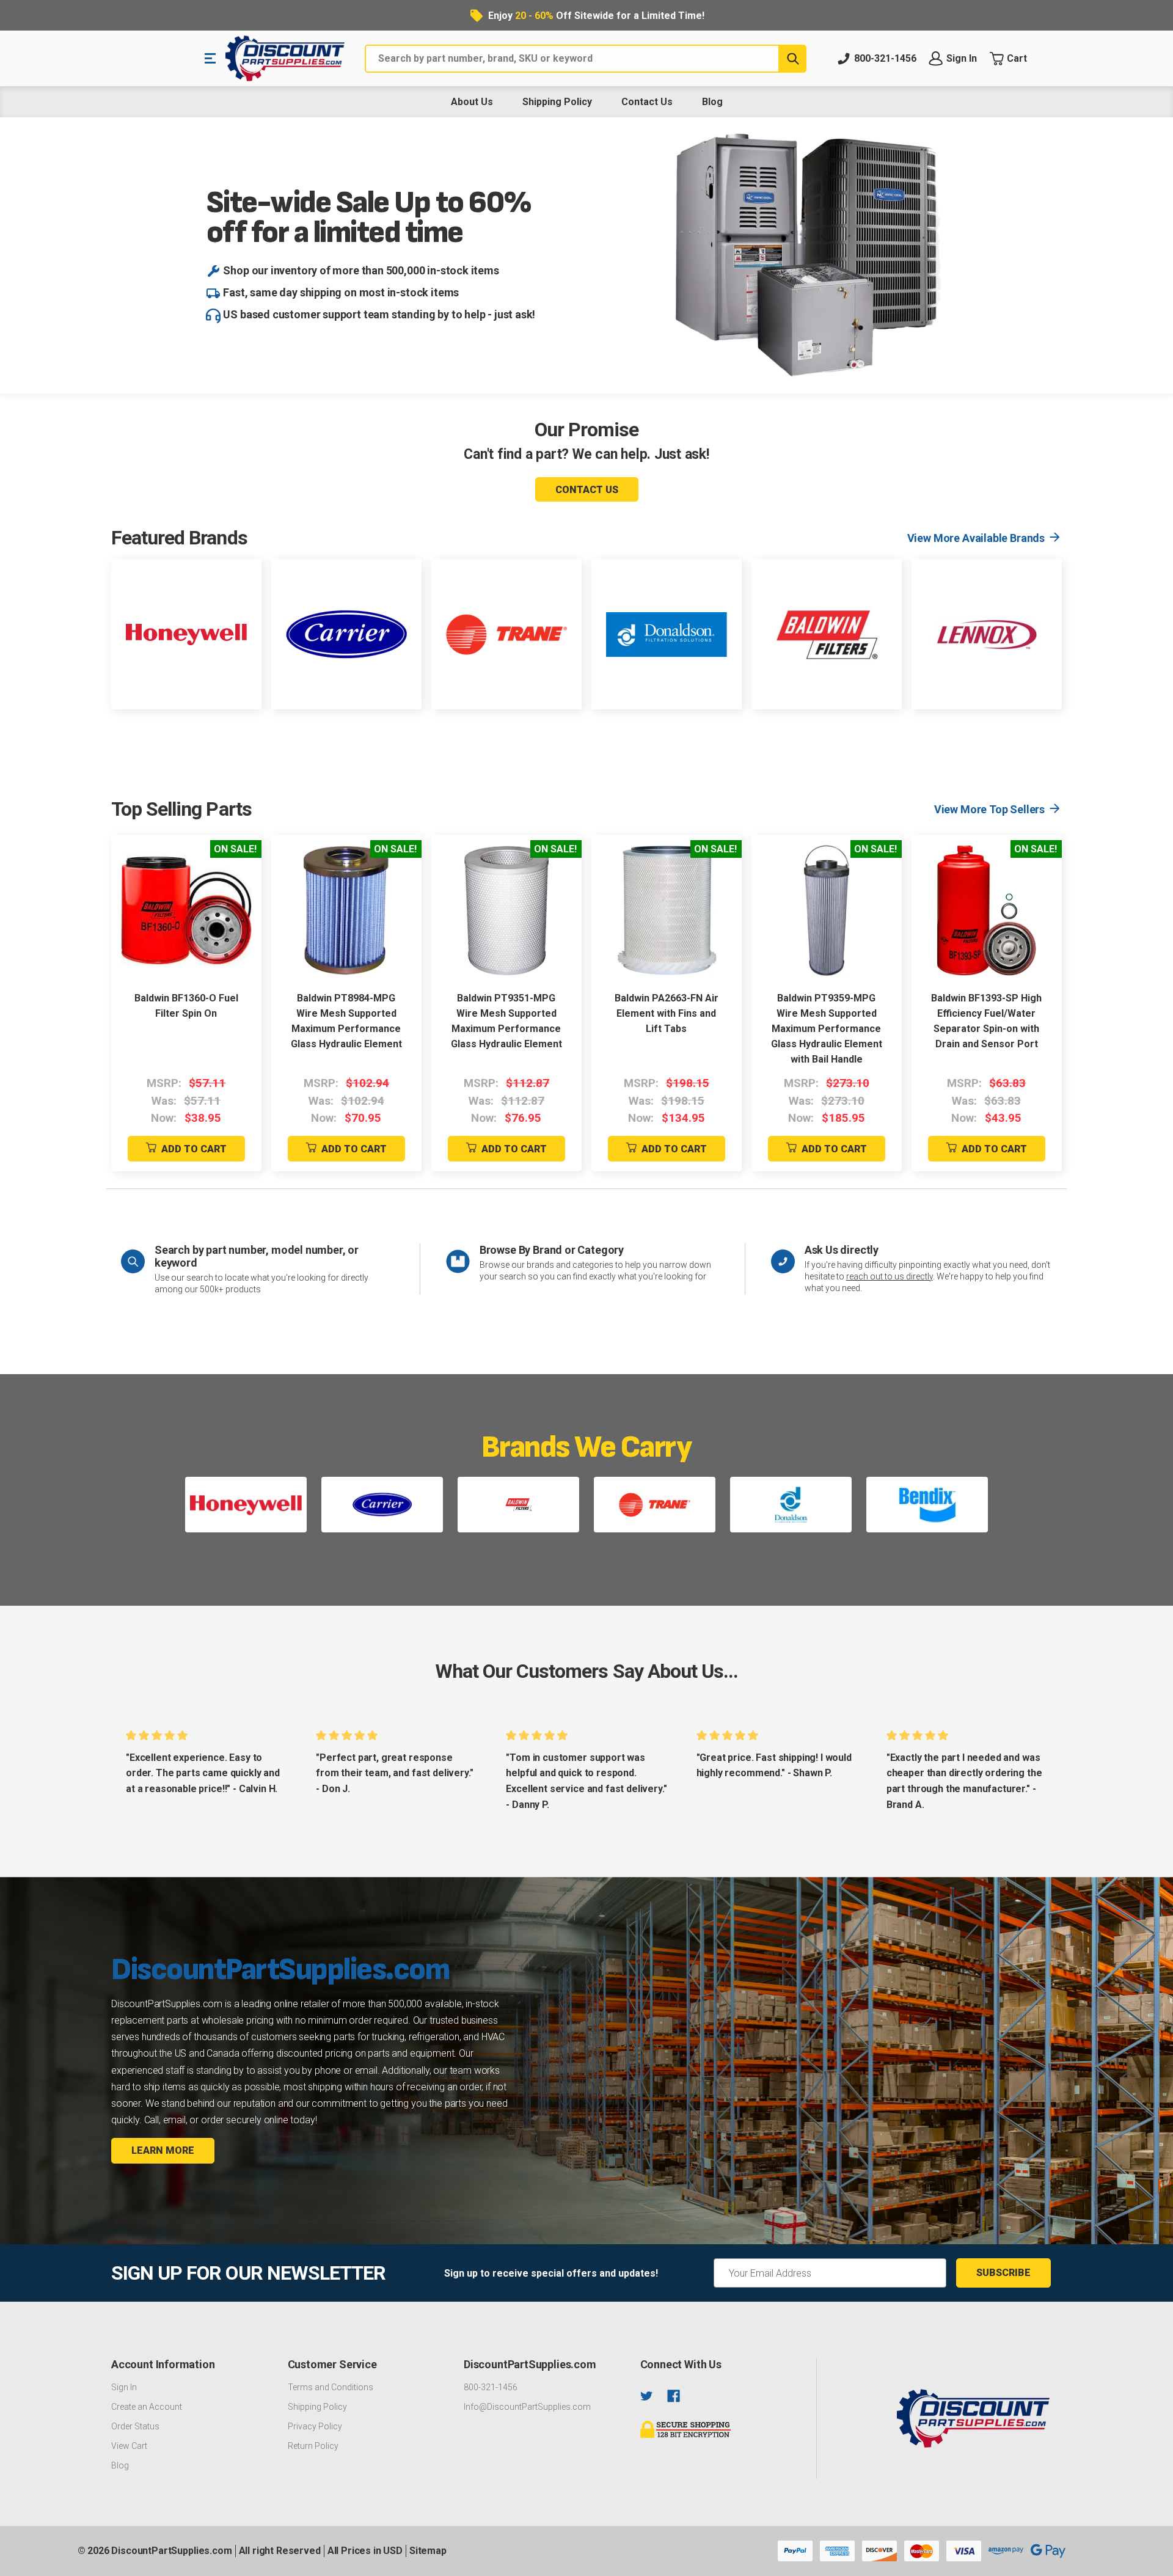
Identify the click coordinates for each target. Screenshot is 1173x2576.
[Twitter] (647, 2396)
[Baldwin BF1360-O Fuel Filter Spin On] (186, 910)
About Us (472, 102)
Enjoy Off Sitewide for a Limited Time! (596, 16)
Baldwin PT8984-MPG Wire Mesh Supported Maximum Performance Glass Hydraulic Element (346, 1021)
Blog (712, 102)
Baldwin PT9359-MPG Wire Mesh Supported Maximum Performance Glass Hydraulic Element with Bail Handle (827, 1029)
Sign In (124, 2387)
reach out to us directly (890, 1276)
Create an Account (147, 2407)
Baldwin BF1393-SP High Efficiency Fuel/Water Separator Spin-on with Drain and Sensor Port (986, 1021)
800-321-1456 (491, 2387)
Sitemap (428, 2551)
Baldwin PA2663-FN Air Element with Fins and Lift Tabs (667, 1013)
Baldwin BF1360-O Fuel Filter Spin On (186, 1006)
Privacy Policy (315, 2426)
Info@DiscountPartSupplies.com (527, 2407)
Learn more (163, 2150)
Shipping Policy (557, 102)
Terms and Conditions (331, 2387)
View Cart (129, 2446)
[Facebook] (674, 2396)
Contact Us (647, 102)
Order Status (135, 2426)
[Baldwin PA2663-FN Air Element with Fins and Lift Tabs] (667, 910)
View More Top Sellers (989, 809)
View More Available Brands (976, 538)
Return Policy (313, 2446)
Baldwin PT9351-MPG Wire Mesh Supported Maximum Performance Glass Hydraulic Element (506, 1021)
